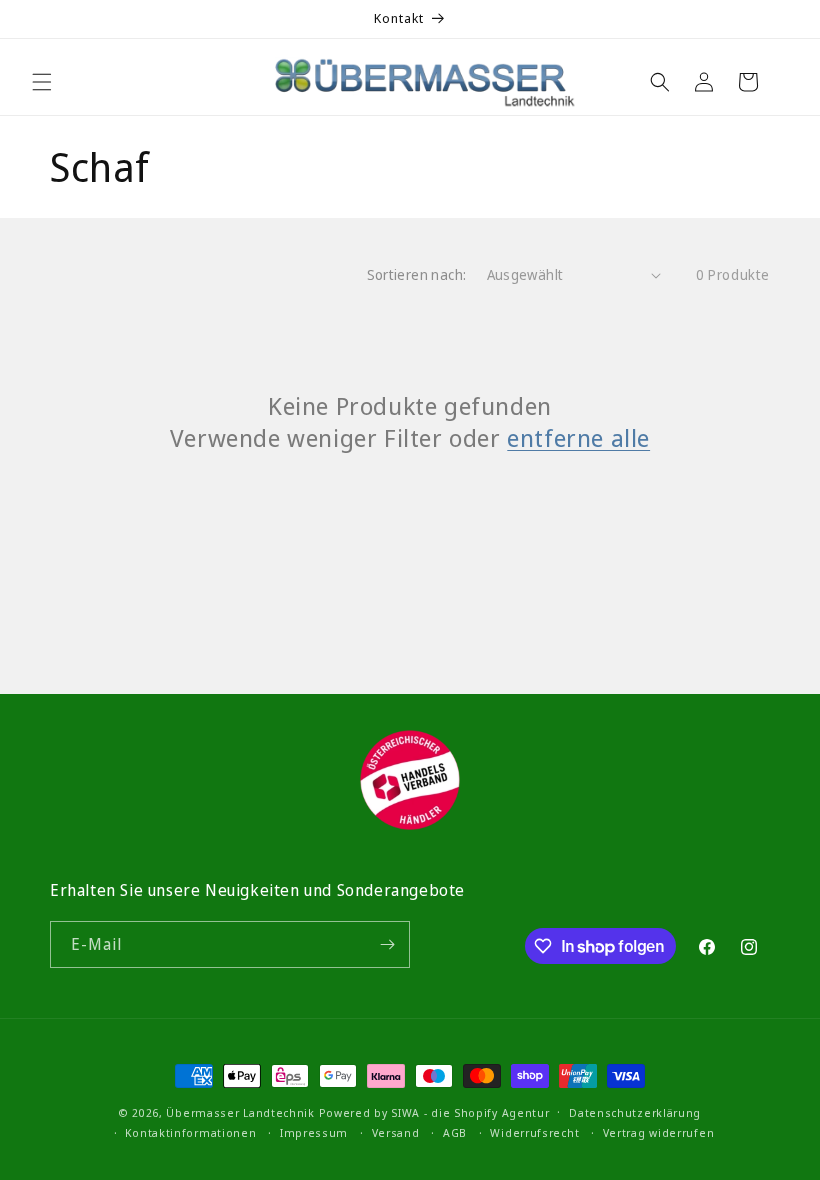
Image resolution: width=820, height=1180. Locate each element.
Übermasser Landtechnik (240, 1112)
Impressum (314, 1132)
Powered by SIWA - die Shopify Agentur (434, 1112)
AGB (455, 1132)
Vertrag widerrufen (659, 1132)
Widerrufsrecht (534, 1132)
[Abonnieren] (387, 944)
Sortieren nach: (417, 274)
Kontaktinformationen (190, 1132)
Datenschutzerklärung (635, 1112)
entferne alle (578, 437)
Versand (396, 1132)
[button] (42, 82)
